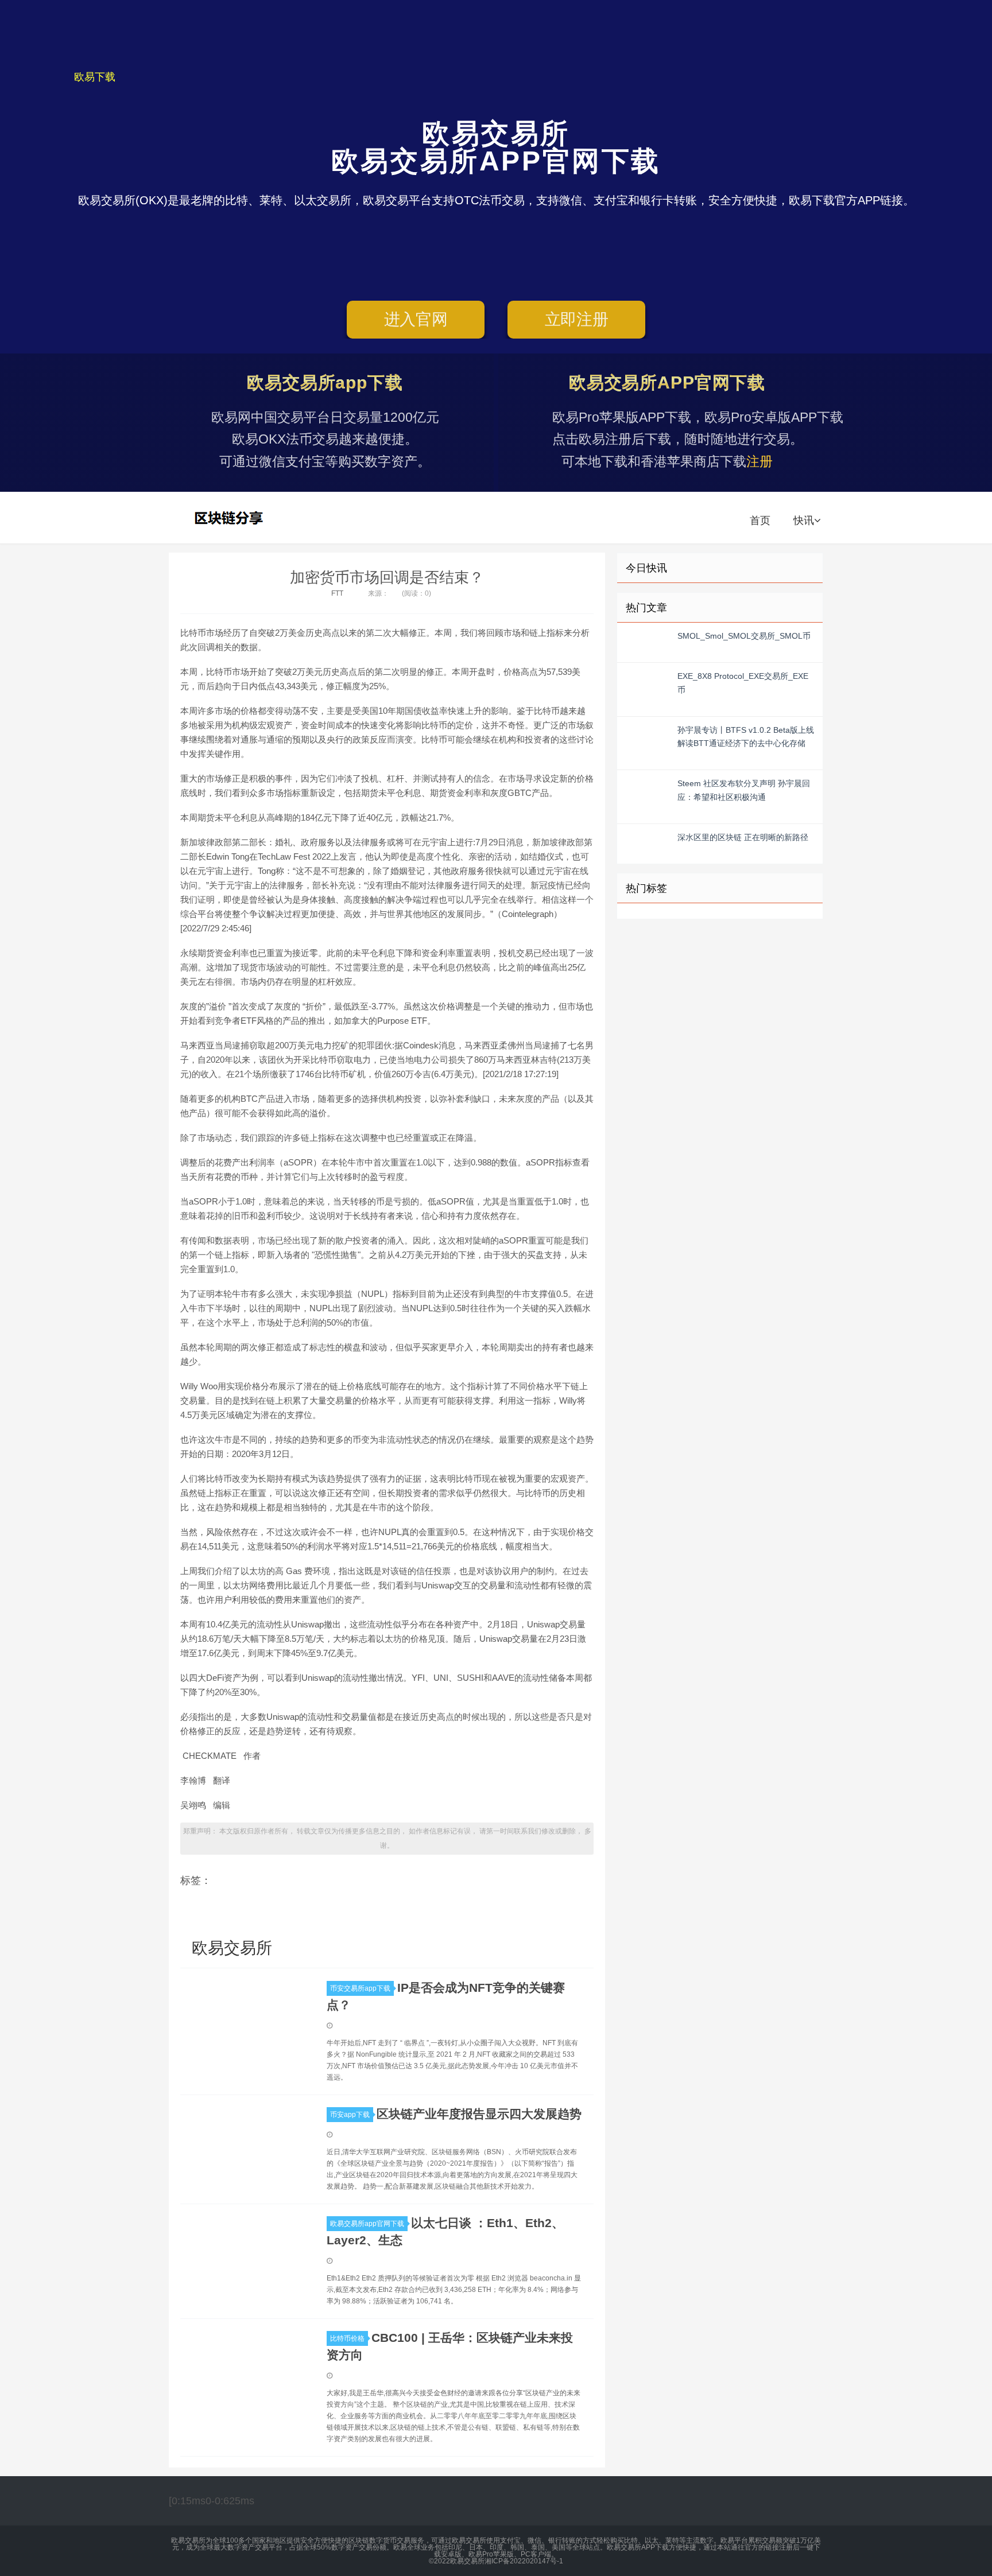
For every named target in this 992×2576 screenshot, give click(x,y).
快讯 (804, 520)
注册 (759, 461)
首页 (760, 520)
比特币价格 (347, 2338)
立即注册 (577, 319)
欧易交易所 (230, 518)
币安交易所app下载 (360, 1988)
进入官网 (416, 319)
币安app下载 (350, 2115)
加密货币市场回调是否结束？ (387, 577)
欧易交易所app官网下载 (367, 2224)
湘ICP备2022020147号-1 (524, 2561)
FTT (337, 593)
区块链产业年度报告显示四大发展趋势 (479, 2114)
